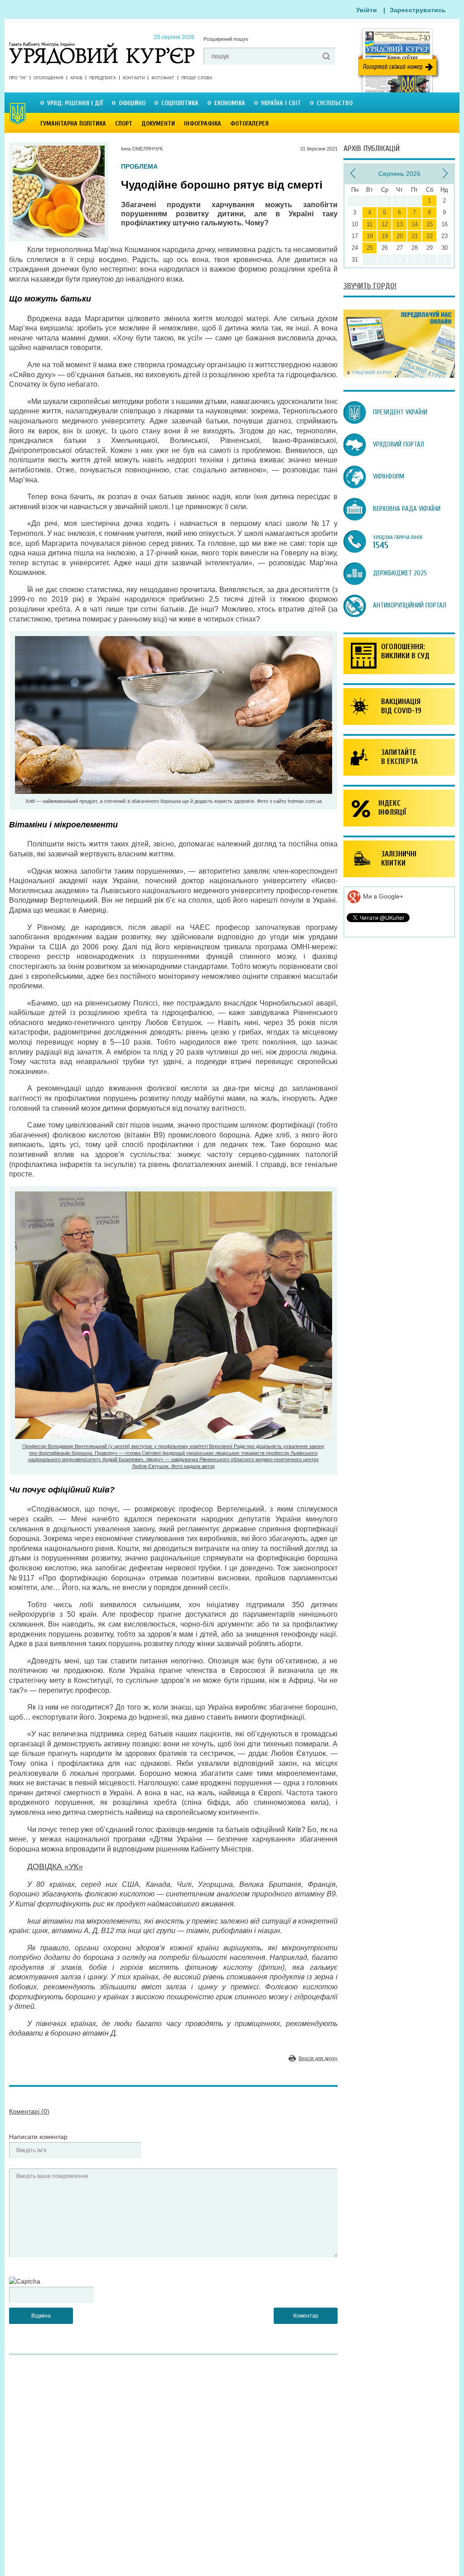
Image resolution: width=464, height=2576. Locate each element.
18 (370, 236)
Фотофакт (163, 78)
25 (370, 248)
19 (385, 236)
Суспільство (335, 103)
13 (400, 224)
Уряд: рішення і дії (75, 103)
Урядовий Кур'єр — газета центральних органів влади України (102, 45)
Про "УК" (18, 78)
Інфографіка (203, 124)
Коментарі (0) (29, 2111)
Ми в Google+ (382, 896)
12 (385, 224)
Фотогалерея (249, 124)
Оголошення (48, 78)
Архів (76, 78)
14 (415, 224)
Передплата (103, 78)
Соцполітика (180, 103)
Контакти (134, 78)
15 (430, 224)
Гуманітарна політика (73, 124)
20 (400, 236)
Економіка (230, 103)
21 (415, 236)
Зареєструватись (418, 10)
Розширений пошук (226, 39)
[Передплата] (399, 375)
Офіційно (132, 103)
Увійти (367, 10)
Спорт (124, 124)
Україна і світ (281, 103)
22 (430, 236)
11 (370, 224)
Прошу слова (197, 78)
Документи (158, 124)
